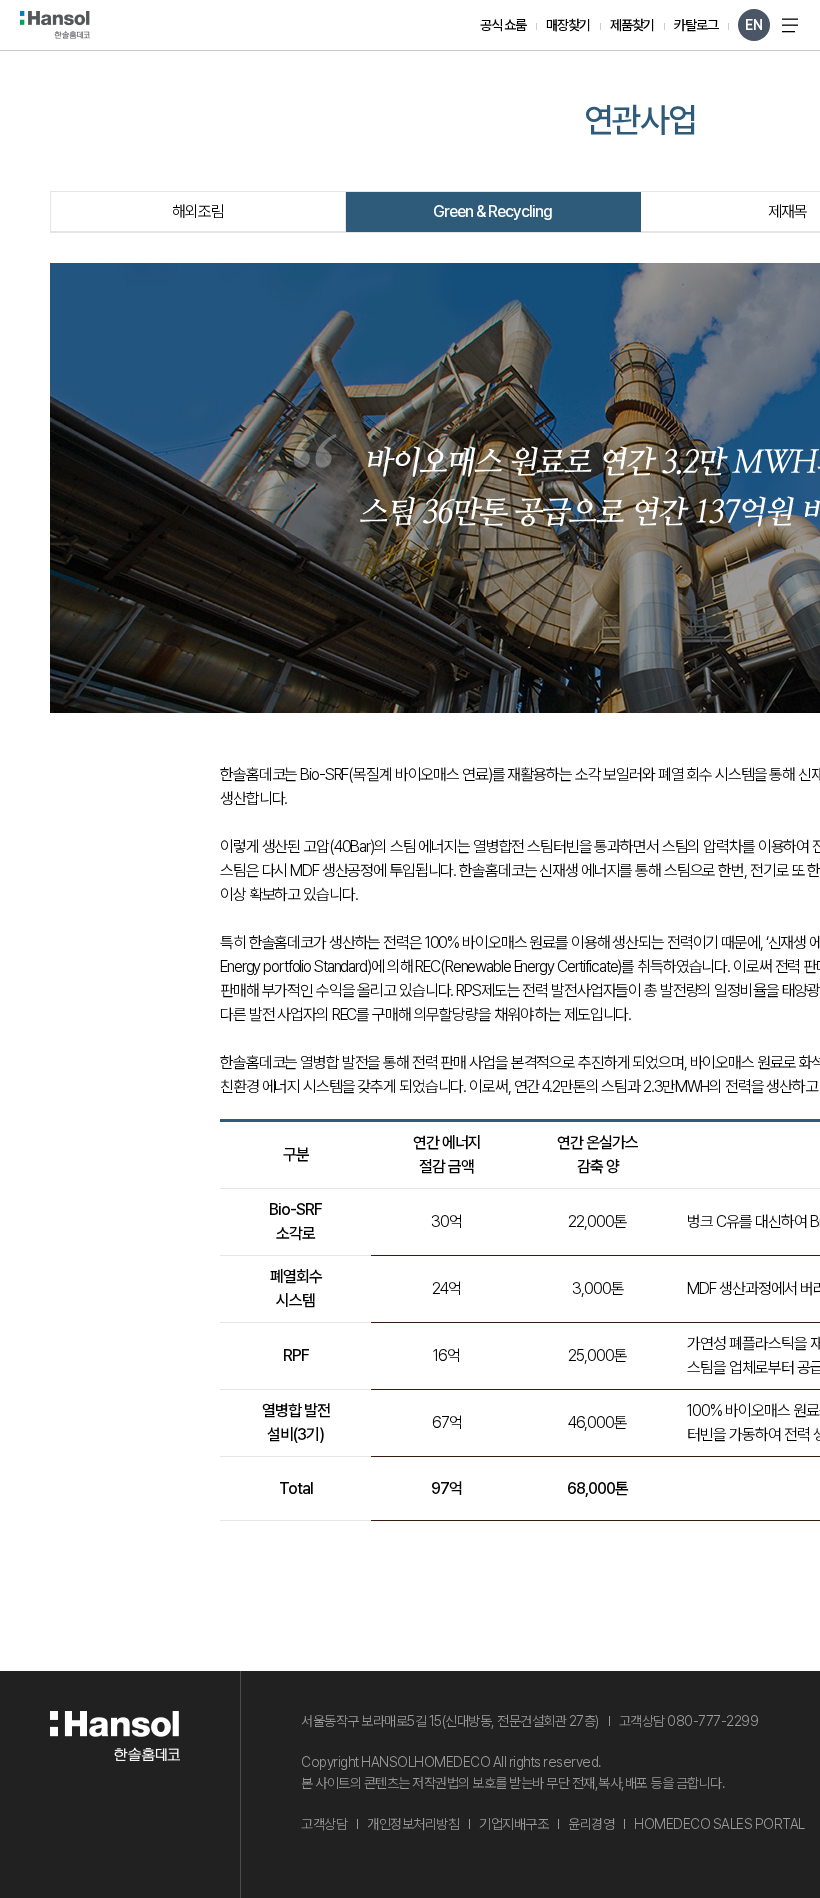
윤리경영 (591, 1824)
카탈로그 (696, 25)
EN (754, 25)
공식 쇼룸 (503, 25)
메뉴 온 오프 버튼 (790, 25)
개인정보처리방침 (413, 1824)
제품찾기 (632, 25)
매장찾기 (568, 25)
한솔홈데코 (55, 25)
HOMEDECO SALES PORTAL (719, 1824)
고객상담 (324, 1824)
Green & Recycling (492, 211)
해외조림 (198, 211)
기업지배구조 (513, 1824)
